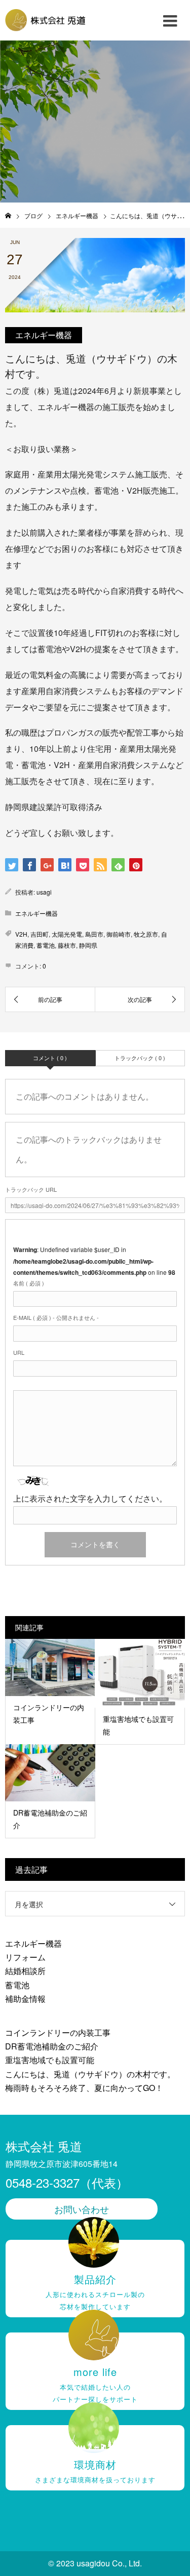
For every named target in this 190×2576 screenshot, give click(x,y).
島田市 (94, 934)
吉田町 (40, 934)
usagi (44, 892)
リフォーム (25, 1957)
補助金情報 (25, 1999)
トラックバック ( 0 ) (140, 1058)
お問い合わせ (82, 2209)
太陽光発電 (67, 934)
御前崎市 (119, 934)
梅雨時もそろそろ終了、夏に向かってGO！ (84, 2088)
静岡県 (88, 945)
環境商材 (95, 2471)
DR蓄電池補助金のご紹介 (52, 2046)
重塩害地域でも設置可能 (50, 2060)
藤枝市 (67, 945)
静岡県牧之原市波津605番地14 (62, 2164)
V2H (21, 934)
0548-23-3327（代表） (67, 2182)
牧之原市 (146, 934)
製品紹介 (95, 2291)
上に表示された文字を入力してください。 (90, 1498)
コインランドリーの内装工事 (58, 2032)
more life (95, 2384)
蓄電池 (46, 945)
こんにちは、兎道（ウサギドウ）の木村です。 (90, 2074)
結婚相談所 (25, 1971)
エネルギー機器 (44, 335)
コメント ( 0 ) (50, 1058)
